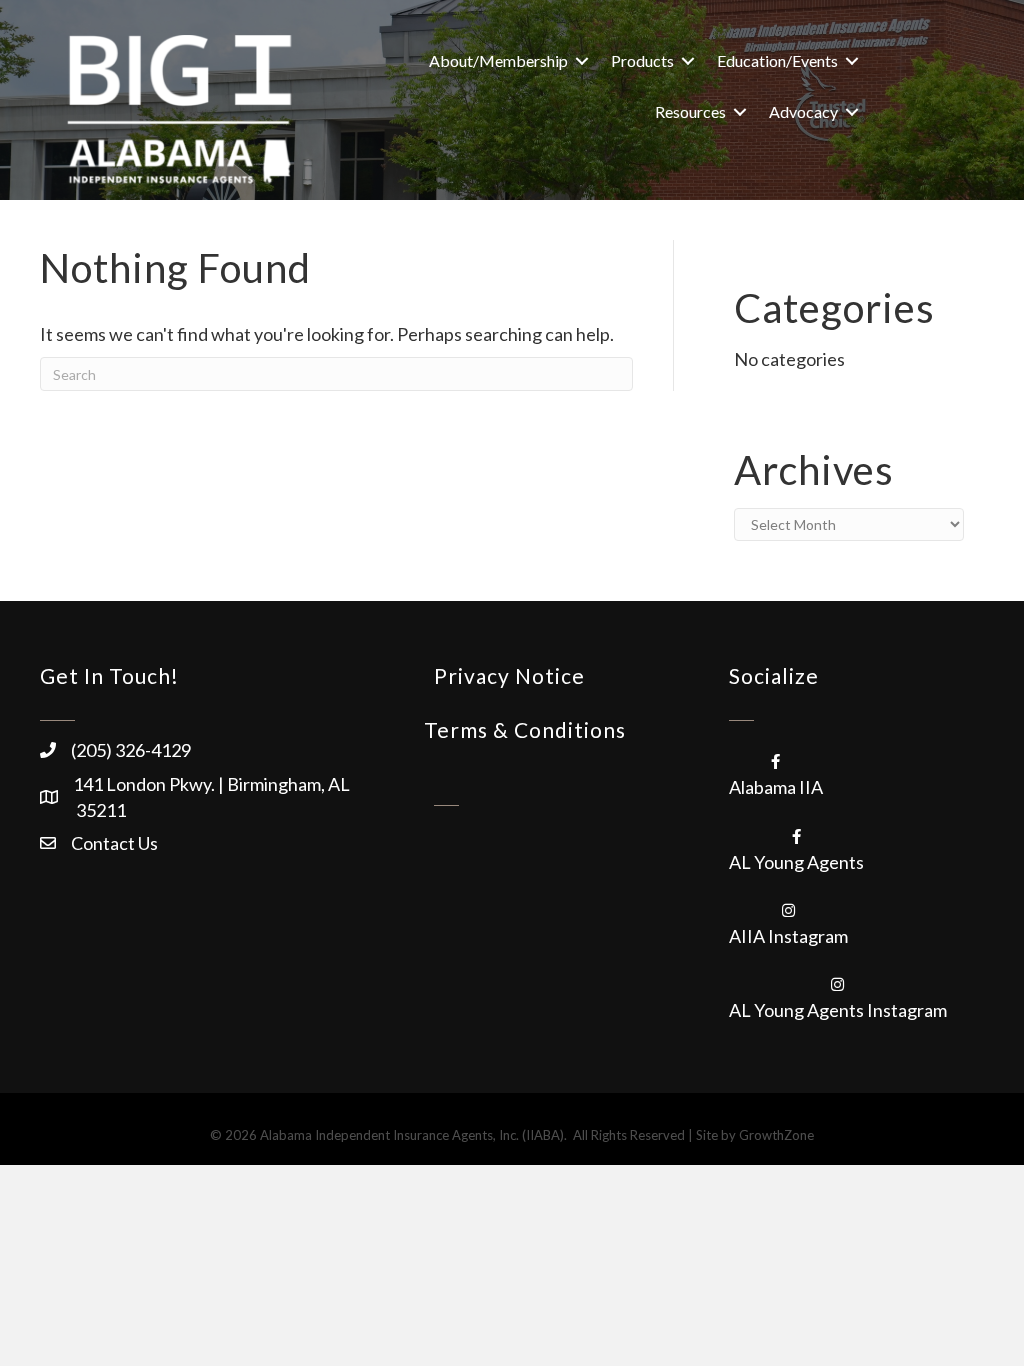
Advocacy (803, 111)
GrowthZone (776, 1135)
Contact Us (114, 843)
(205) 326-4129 (131, 750)
